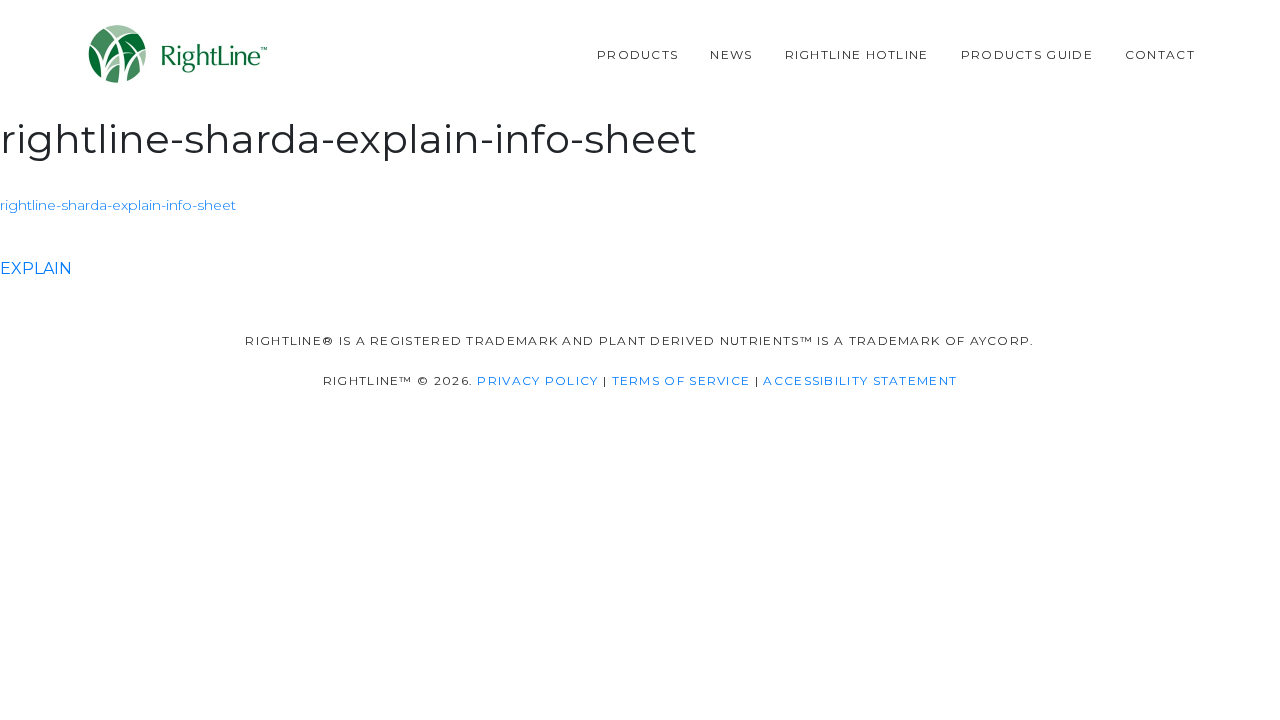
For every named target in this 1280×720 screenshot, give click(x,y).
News (731, 54)
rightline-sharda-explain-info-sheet (118, 205)
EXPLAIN (36, 268)
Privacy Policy (537, 380)
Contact (1160, 54)
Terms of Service (681, 380)
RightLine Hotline (857, 54)
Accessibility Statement (860, 380)
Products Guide (1027, 54)
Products (637, 54)
